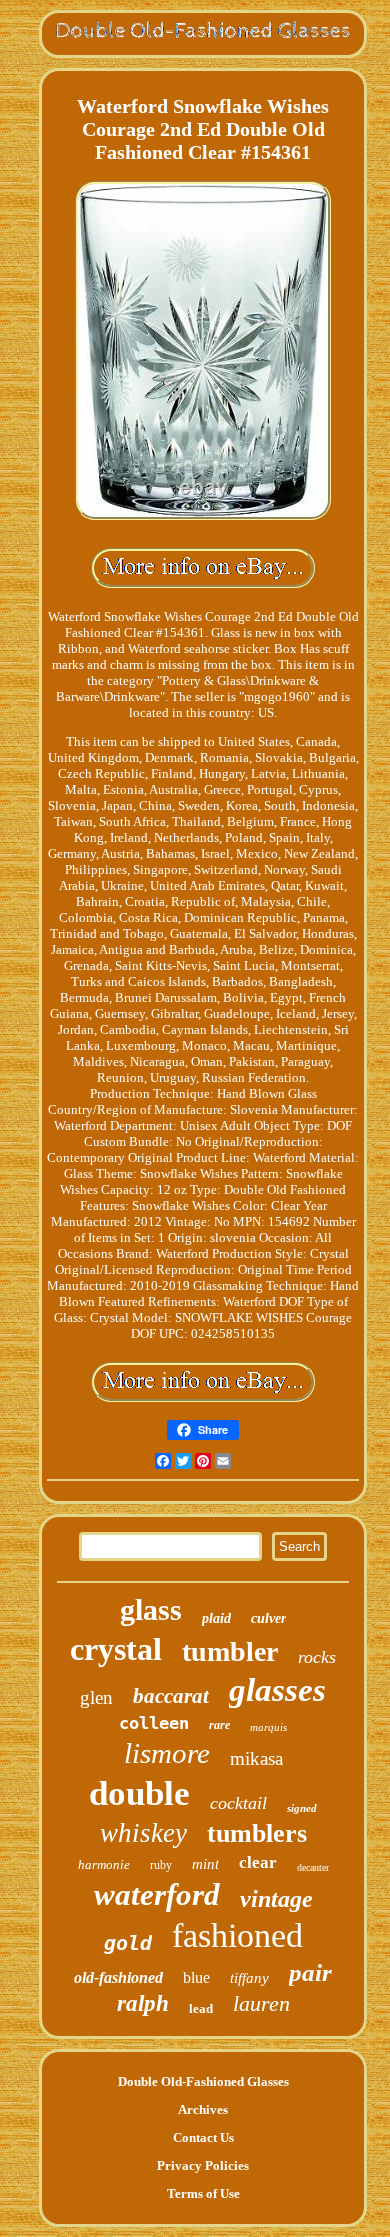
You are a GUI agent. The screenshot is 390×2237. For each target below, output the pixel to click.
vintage (276, 1899)
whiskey (143, 1833)
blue (196, 1977)
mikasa (256, 1758)
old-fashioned (118, 1977)
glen (96, 1697)
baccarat (171, 1696)
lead (201, 2008)
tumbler (230, 1651)
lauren (261, 2003)
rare (219, 1725)
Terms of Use (203, 2193)
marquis (268, 1727)
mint (205, 1864)
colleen (154, 1723)
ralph (143, 2003)
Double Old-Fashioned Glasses (203, 2081)
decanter (313, 1867)
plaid (216, 1618)
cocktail (238, 1803)
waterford (157, 1894)
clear (258, 1862)
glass (151, 1609)
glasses (277, 1690)
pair (310, 1972)
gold (128, 1943)
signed (302, 1808)
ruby (161, 1865)
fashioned (237, 1935)
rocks (317, 1657)
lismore (167, 1753)
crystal (116, 1649)
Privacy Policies (203, 2165)
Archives (203, 2109)
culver (268, 1618)
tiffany (249, 1978)
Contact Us (203, 2137)
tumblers (257, 1833)
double (139, 1793)
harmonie (104, 1864)
